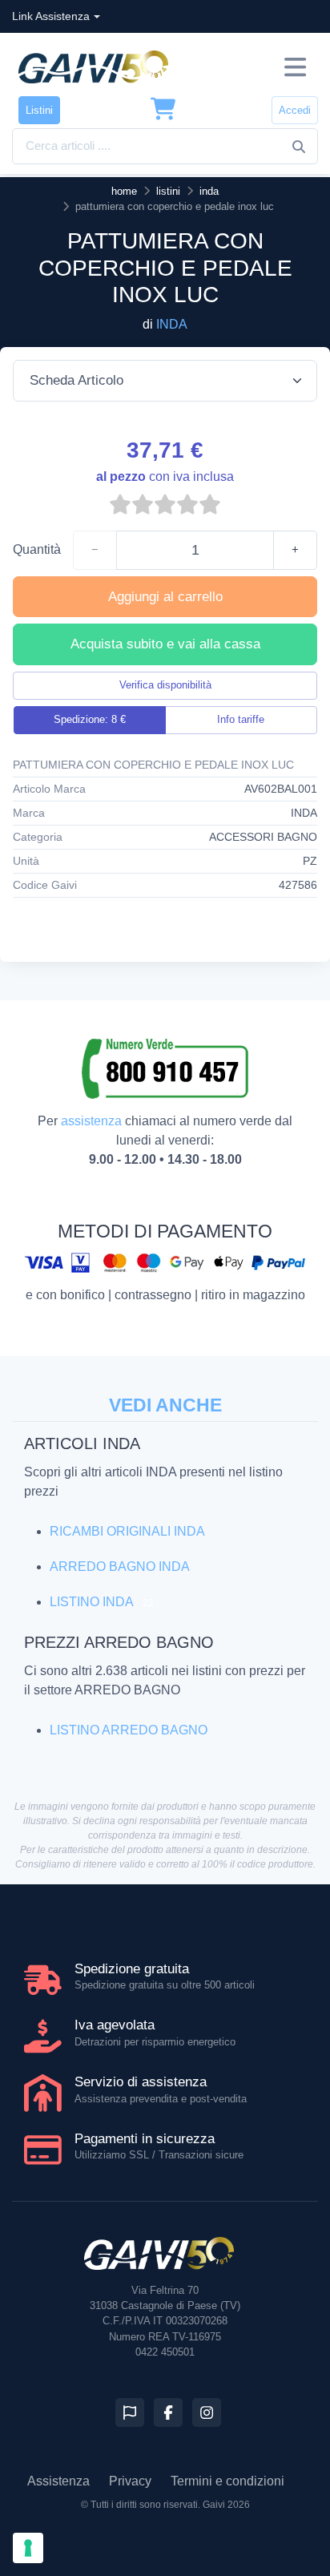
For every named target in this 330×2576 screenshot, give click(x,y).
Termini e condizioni (227, 2481)
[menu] (295, 67)
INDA (172, 324)
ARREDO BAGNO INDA (120, 1567)
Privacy (130, 2481)
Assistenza (58, 2481)
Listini (39, 110)
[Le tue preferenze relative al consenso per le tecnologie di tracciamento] (28, 2548)
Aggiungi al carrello (165, 597)
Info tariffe (241, 719)
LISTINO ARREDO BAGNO (129, 1730)
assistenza (91, 1121)
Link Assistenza (51, 16)
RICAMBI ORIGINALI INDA (127, 1531)
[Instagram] (207, 2412)
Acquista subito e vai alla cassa (165, 644)
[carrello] (163, 110)
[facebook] (168, 2412)
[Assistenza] (130, 2412)
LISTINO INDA (91, 1602)
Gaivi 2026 (226, 2505)
